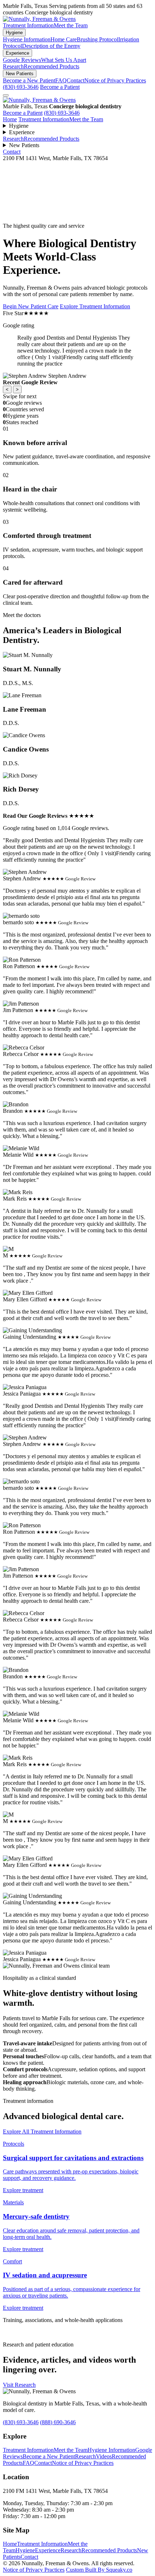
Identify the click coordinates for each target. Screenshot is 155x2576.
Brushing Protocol (98, 39)
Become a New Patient (29, 80)
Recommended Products (52, 66)
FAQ (61, 80)
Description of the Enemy (51, 46)
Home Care (64, 39)
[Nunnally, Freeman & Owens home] (39, 100)
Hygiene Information (27, 39)
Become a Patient (60, 87)
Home (10, 119)
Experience (17, 53)
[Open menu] (6, 95)
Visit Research (19, 2385)
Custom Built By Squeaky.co (99, 2570)
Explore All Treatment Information (42, 2131)
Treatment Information (28, 25)
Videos (104, 2456)
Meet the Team (71, 25)
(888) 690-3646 (58, 2422)
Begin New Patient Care (31, 306)
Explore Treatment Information (95, 306)
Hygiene (14, 33)
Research (13, 66)
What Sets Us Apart (64, 60)
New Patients (20, 74)
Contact (76, 80)
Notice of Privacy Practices (115, 80)
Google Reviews (22, 60)
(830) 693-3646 (21, 87)
